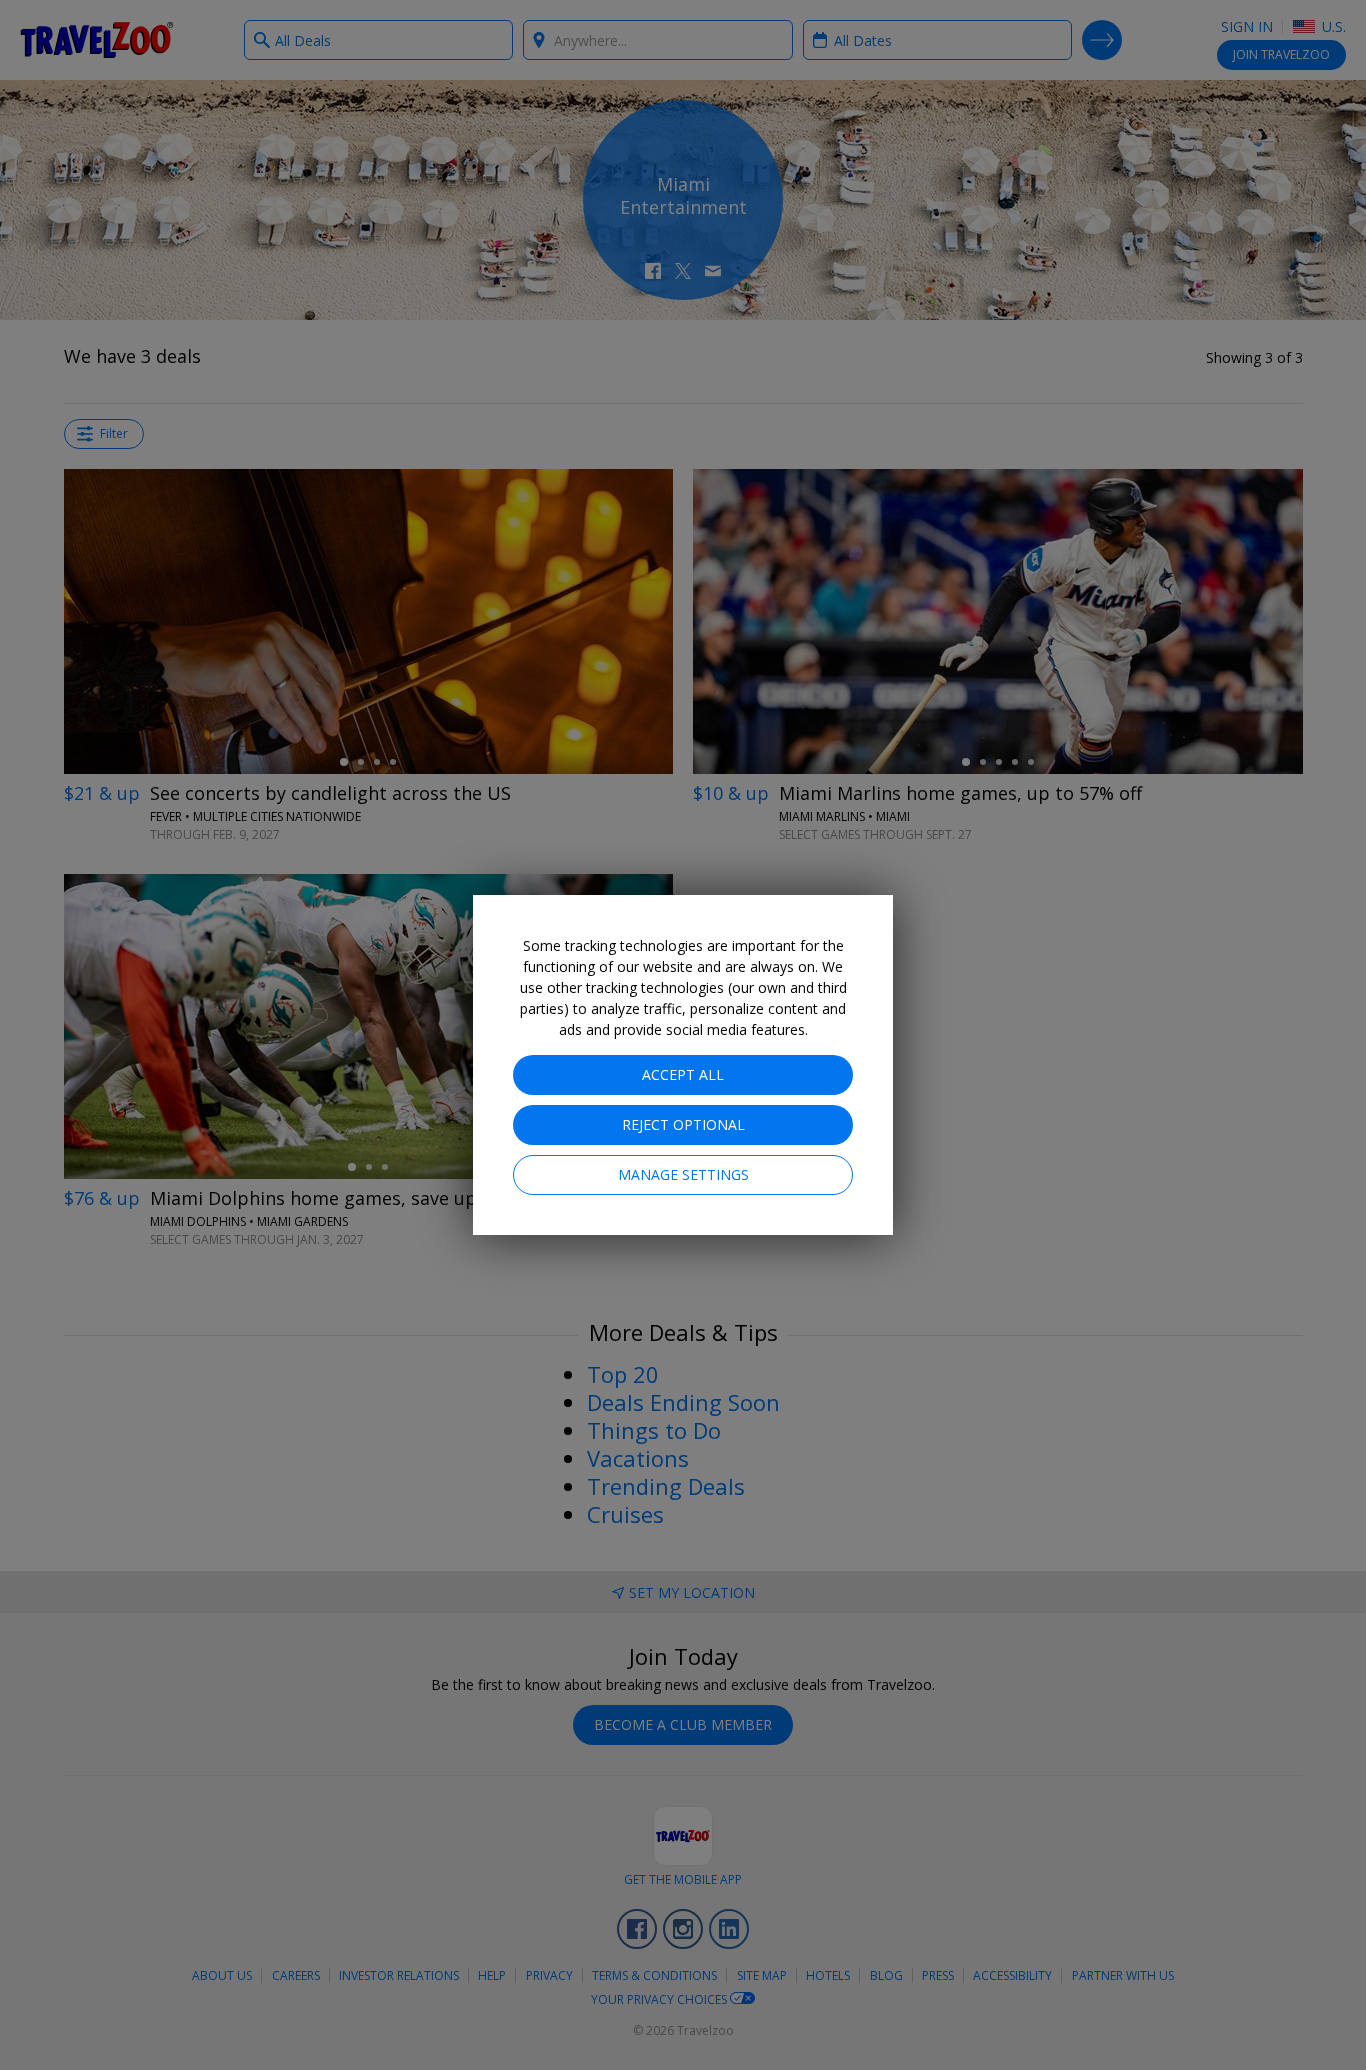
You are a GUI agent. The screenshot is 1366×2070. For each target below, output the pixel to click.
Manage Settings (683, 1174)
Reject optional (683, 1124)
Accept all (683, 1074)
